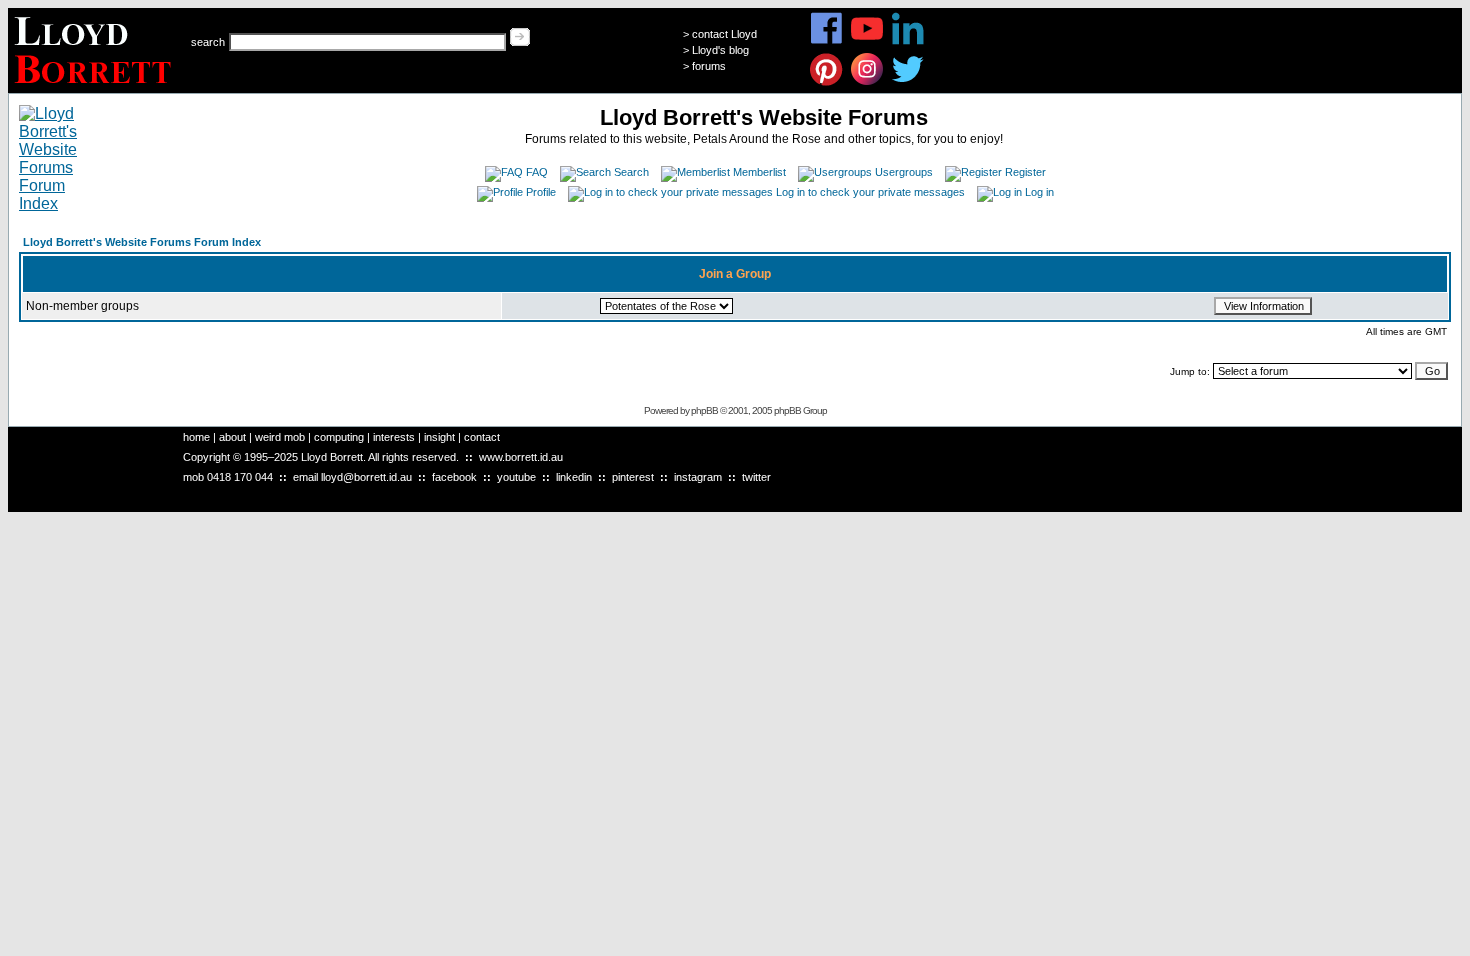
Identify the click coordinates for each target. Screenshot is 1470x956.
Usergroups (904, 172)
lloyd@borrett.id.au (366, 477)
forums (709, 66)
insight (439, 437)
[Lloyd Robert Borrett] (95, 87)
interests (394, 437)
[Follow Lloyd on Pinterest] (826, 82)
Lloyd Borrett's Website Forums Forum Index (142, 242)
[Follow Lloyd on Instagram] (867, 82)
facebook (454, 477)
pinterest (633, 477)
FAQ (537, 172)
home (196, 437)
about (232, 437)
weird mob (280, 437)
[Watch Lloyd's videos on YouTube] (867, 41)
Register (1025, 172)
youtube (516, 477)
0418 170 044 (240, 477)
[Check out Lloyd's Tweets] (908, 82)
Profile (541, 192)
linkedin (574, 477)
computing (339, 437)
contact (482, 437)
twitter (756, 477)
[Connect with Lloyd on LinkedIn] (908, 41)
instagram (698, 477)
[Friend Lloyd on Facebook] (826, 41)
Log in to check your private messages (870, 192)
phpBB (704, 410)
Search (631, 172)
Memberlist (759, 172)
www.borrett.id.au (521, 457)
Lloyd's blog (720, 50)
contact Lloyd (724, 34)
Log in (1039, 192)
